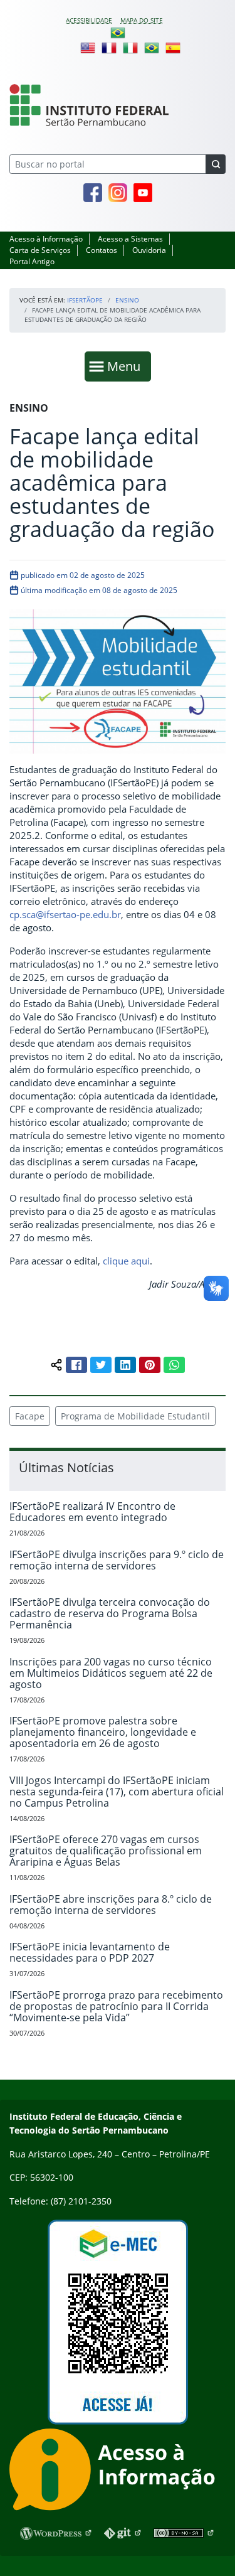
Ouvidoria (149, 250)
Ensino (127, 300)
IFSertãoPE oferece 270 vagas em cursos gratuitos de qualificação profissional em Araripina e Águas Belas (106, 1851)
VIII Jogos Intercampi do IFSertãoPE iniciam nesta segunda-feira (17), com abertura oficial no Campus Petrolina (117, 1792)
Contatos (102, 250)
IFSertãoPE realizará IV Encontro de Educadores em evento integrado (92, 1512)
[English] (88, 47)
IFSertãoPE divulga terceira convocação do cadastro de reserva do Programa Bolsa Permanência (110, 1613)
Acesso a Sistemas (130, 239)
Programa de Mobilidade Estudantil (135, 1416)
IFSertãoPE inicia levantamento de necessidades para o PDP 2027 (90, 1952)
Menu (127, 366)
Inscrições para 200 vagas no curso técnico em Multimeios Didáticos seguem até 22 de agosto (111, 1673)
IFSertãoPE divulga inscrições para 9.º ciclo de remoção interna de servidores (117, 1560)
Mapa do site (142, 20)
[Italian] (130, 47)
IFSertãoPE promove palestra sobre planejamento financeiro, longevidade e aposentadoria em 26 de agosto (103, 1732)
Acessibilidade (89, 20)
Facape (30, 1416)
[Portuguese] (118, 32)
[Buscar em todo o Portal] (216, 164)
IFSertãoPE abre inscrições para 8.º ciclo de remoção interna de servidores (111, 1905)
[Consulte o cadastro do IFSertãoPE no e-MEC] (118, 2322)
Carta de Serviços (40, 250)
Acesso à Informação (46, 239)
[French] (109, 47)
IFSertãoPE (85, 300)
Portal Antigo (32, 261)
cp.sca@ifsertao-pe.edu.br (65, 914)
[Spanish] (173, 47)
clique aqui (126, 1261)
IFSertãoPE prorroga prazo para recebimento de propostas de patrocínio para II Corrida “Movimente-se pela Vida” (116, 2006)
